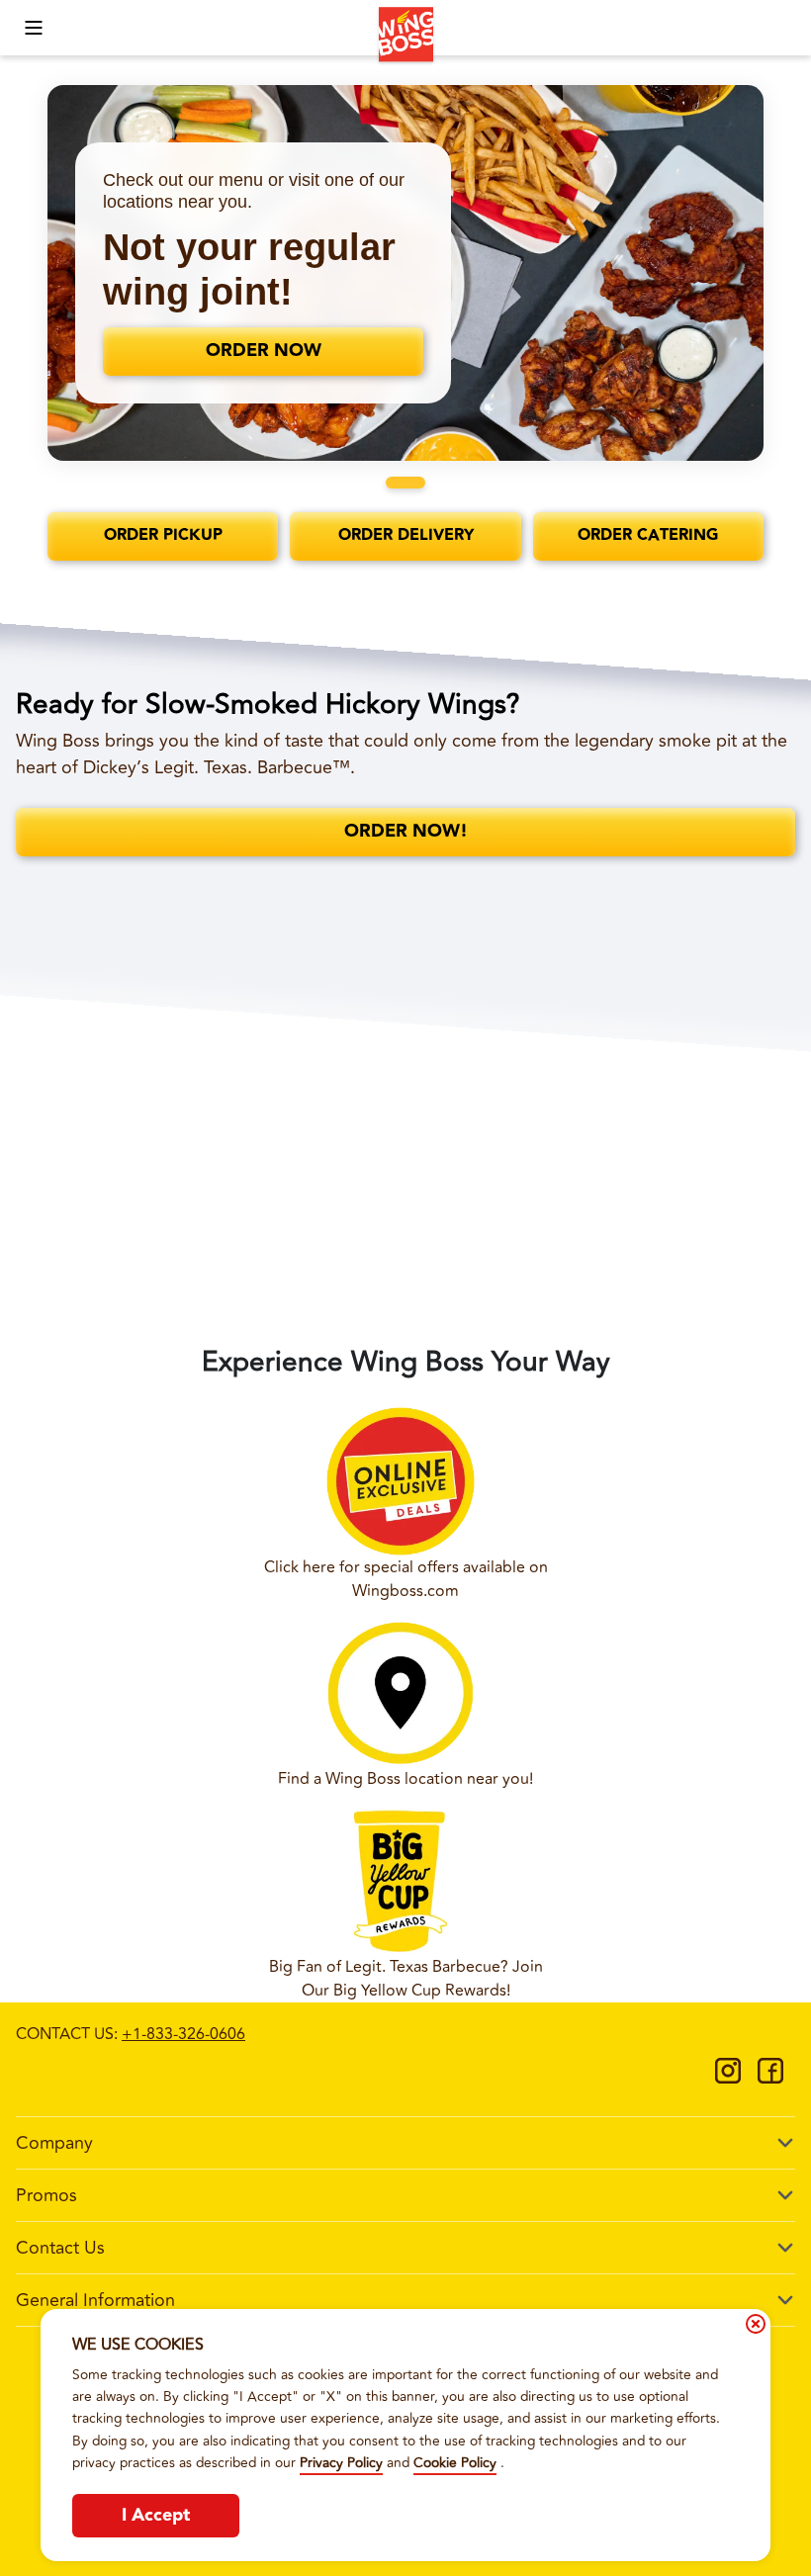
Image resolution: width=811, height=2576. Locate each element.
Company (54, 2143)
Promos (46, 2195)
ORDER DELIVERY (406, 535)
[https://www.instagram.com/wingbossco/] (728, 2078)
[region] (405, 273)
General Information (95, 2300)
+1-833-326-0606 (183, 2034)
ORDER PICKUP (163, 535)
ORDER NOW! (406, 831)
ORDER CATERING (648, 535)
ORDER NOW (264, 351)
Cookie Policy (455, 2463)
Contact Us (60, 2248)
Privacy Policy (341, 2463)
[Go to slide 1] (405, 483)
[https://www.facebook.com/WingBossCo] (770, 2078)
